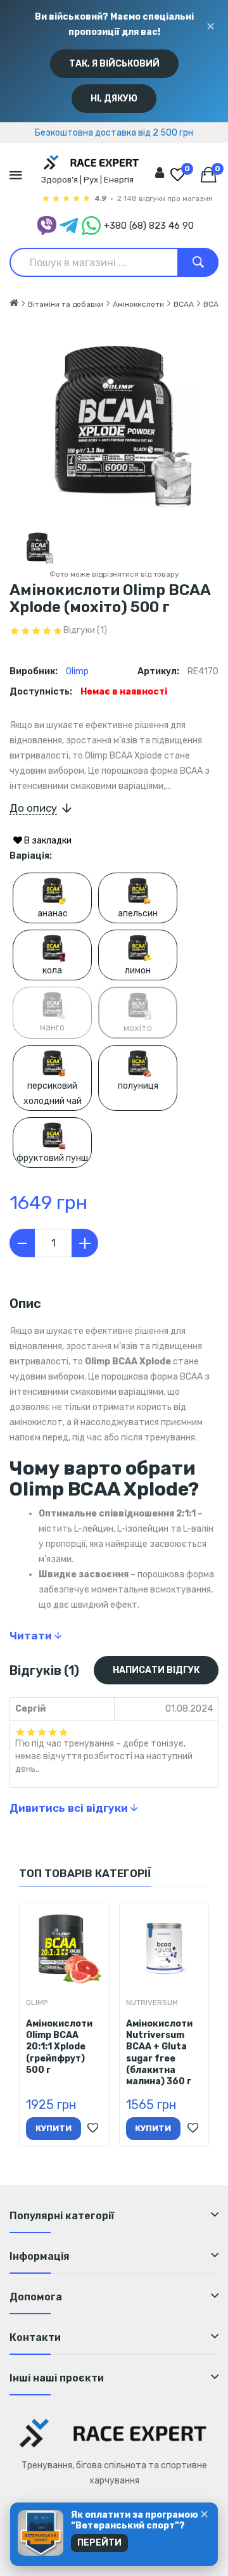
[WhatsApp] (91, 226)
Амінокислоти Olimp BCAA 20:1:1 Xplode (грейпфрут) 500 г (59, 2047)
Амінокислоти (138, 304)
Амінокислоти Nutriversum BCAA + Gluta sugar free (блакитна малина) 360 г (159, 2053)
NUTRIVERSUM (152, 2002)
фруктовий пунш (52, 1158)
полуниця (138, 1086)
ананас (53, 913)
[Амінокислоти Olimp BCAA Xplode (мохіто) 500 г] (38, 547)
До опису (33, 808)
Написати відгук (156, 1670)
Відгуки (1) (85, 631)
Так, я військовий (114, 64)
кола (52, 971)
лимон (138, 971)
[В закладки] (93, 2129)
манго (52, 1028)
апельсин (138, 913)
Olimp (77, 671)
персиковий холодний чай (53, 1093)
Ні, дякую (114, 99)
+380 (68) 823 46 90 (149, 226)
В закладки (47, 841)
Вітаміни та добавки (66, 304)
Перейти (99, 2543)
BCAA (184, 304)
